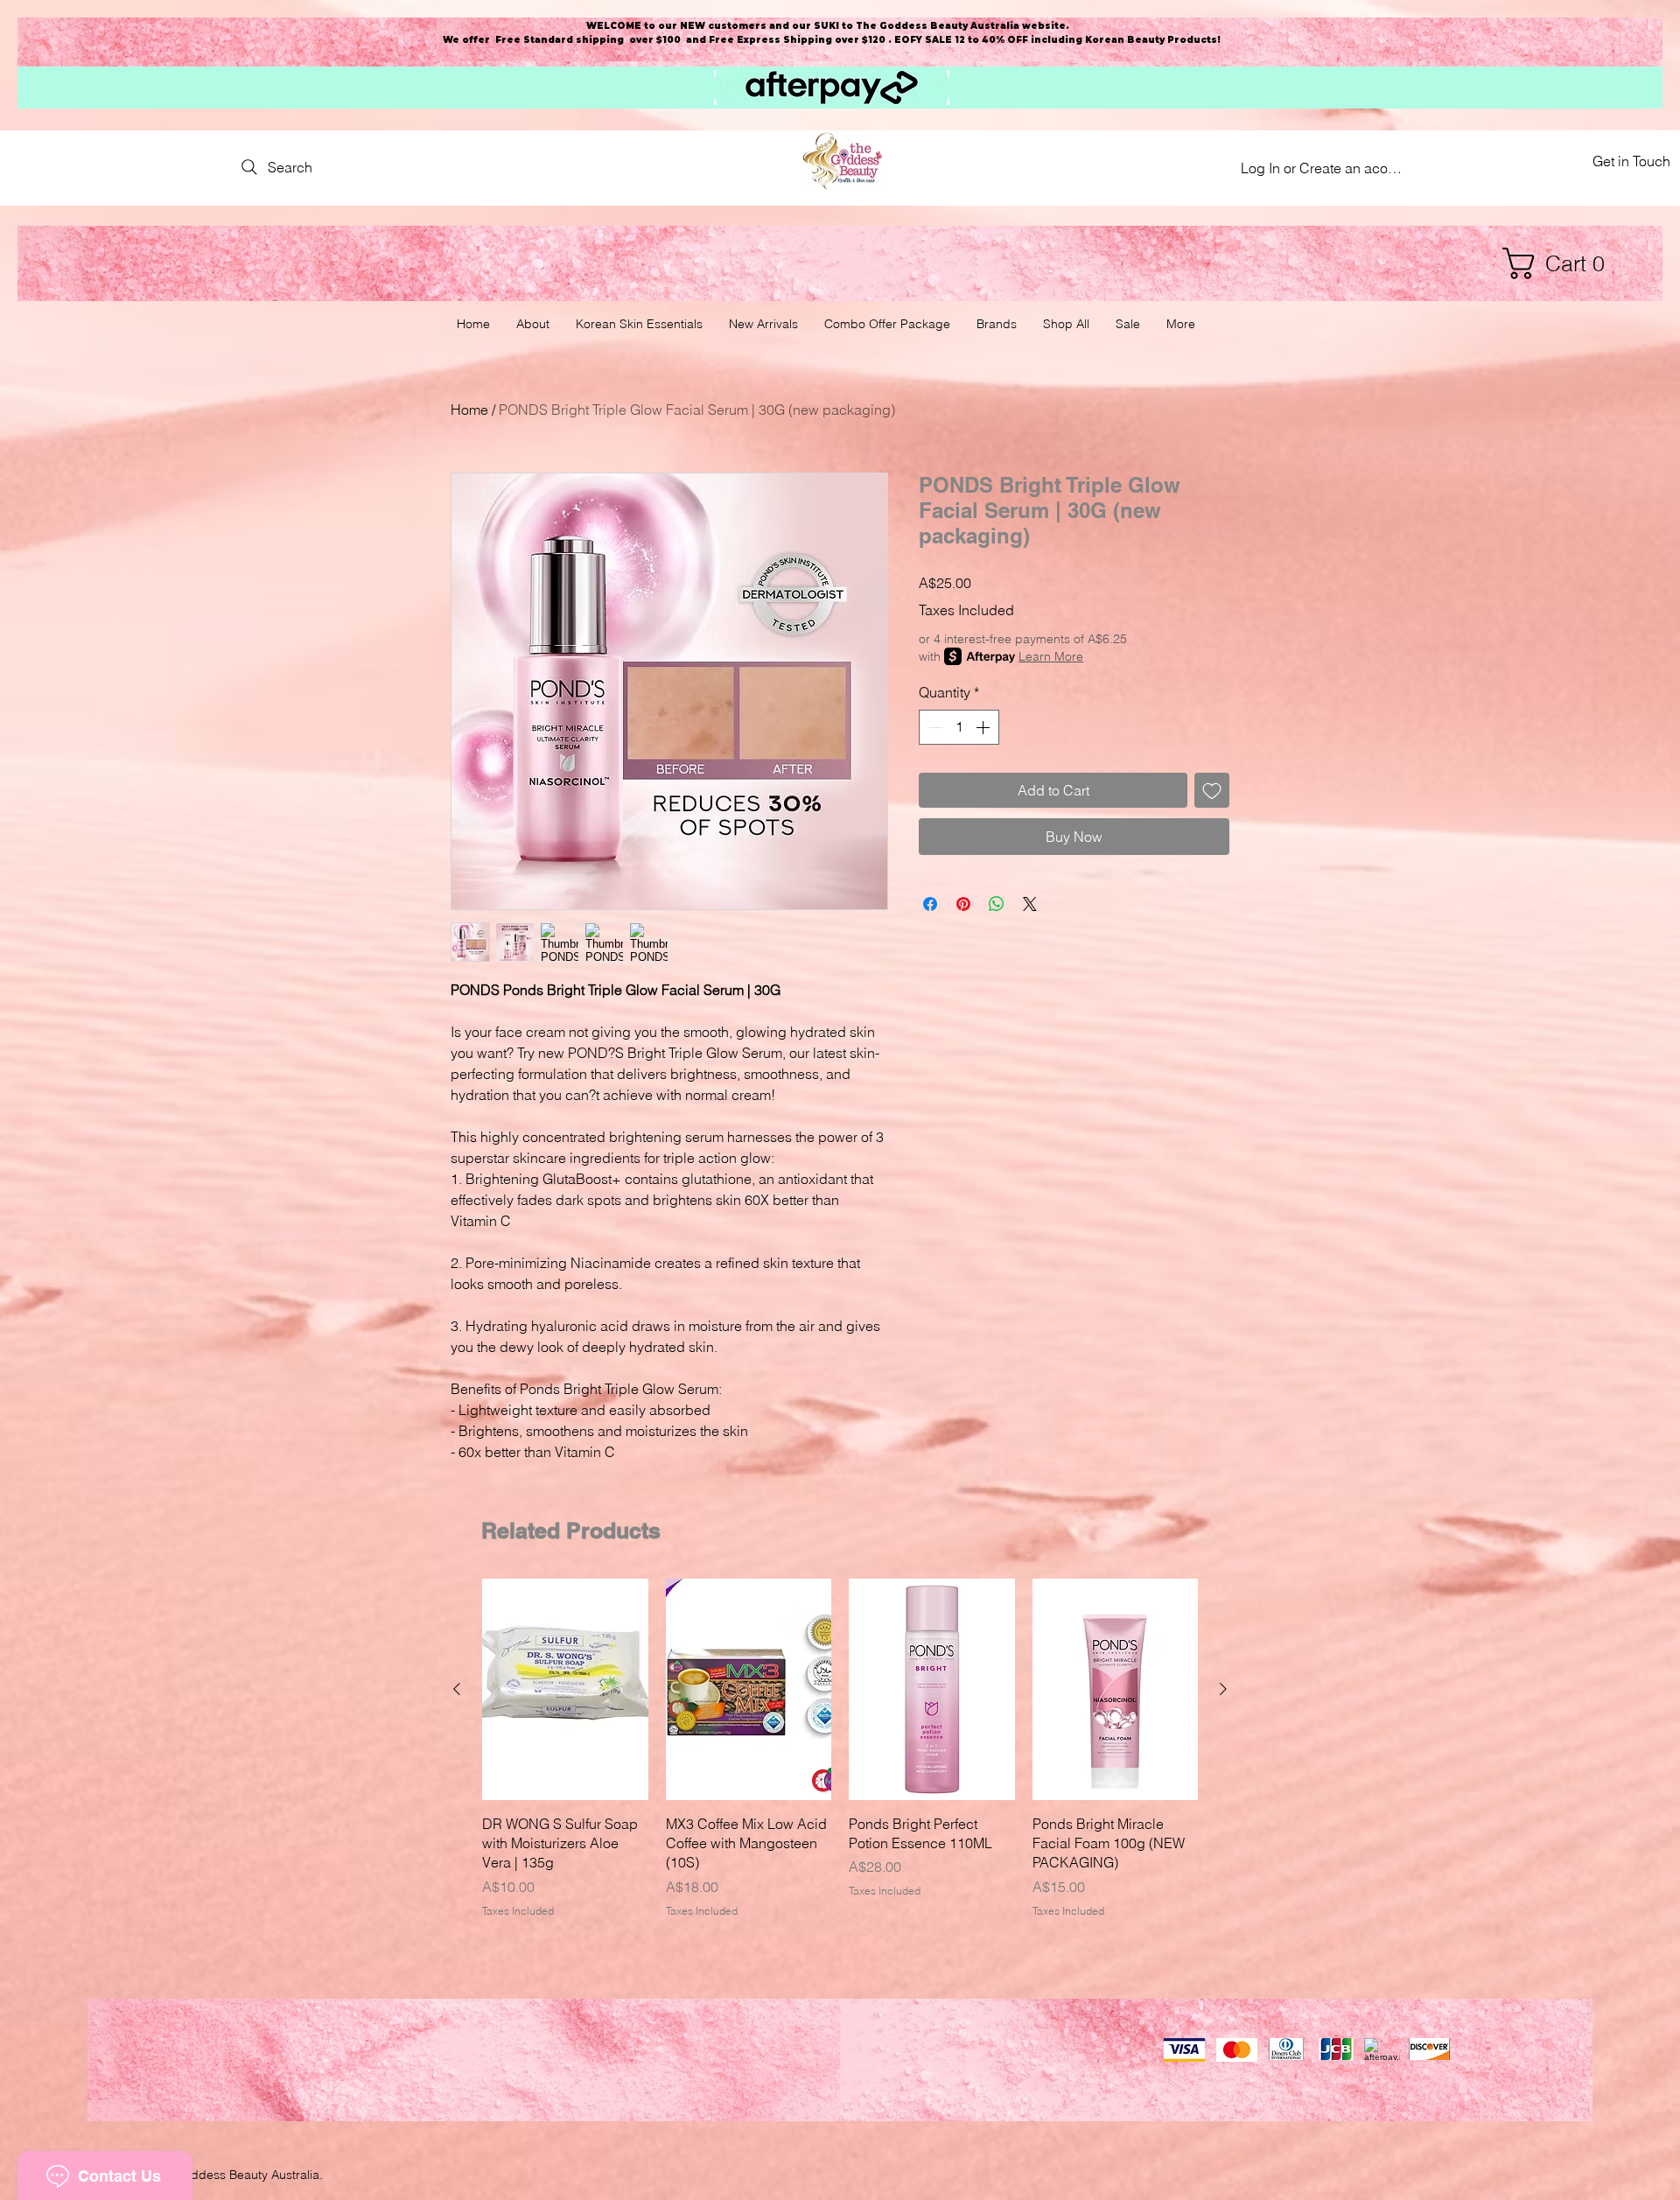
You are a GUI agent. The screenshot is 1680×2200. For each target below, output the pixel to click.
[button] (1562, 263)
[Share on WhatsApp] (997, 904)
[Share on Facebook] (930, 904)
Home (469, 410)
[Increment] (984, 727)
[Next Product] (1223, 1689)
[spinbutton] (959, 727)
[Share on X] (1030, 904)
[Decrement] (934, 727)
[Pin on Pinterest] (963, 904)
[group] (840, 1749)
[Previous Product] (457, 1689)
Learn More (1051, 656)
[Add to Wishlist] (1212, 790)
